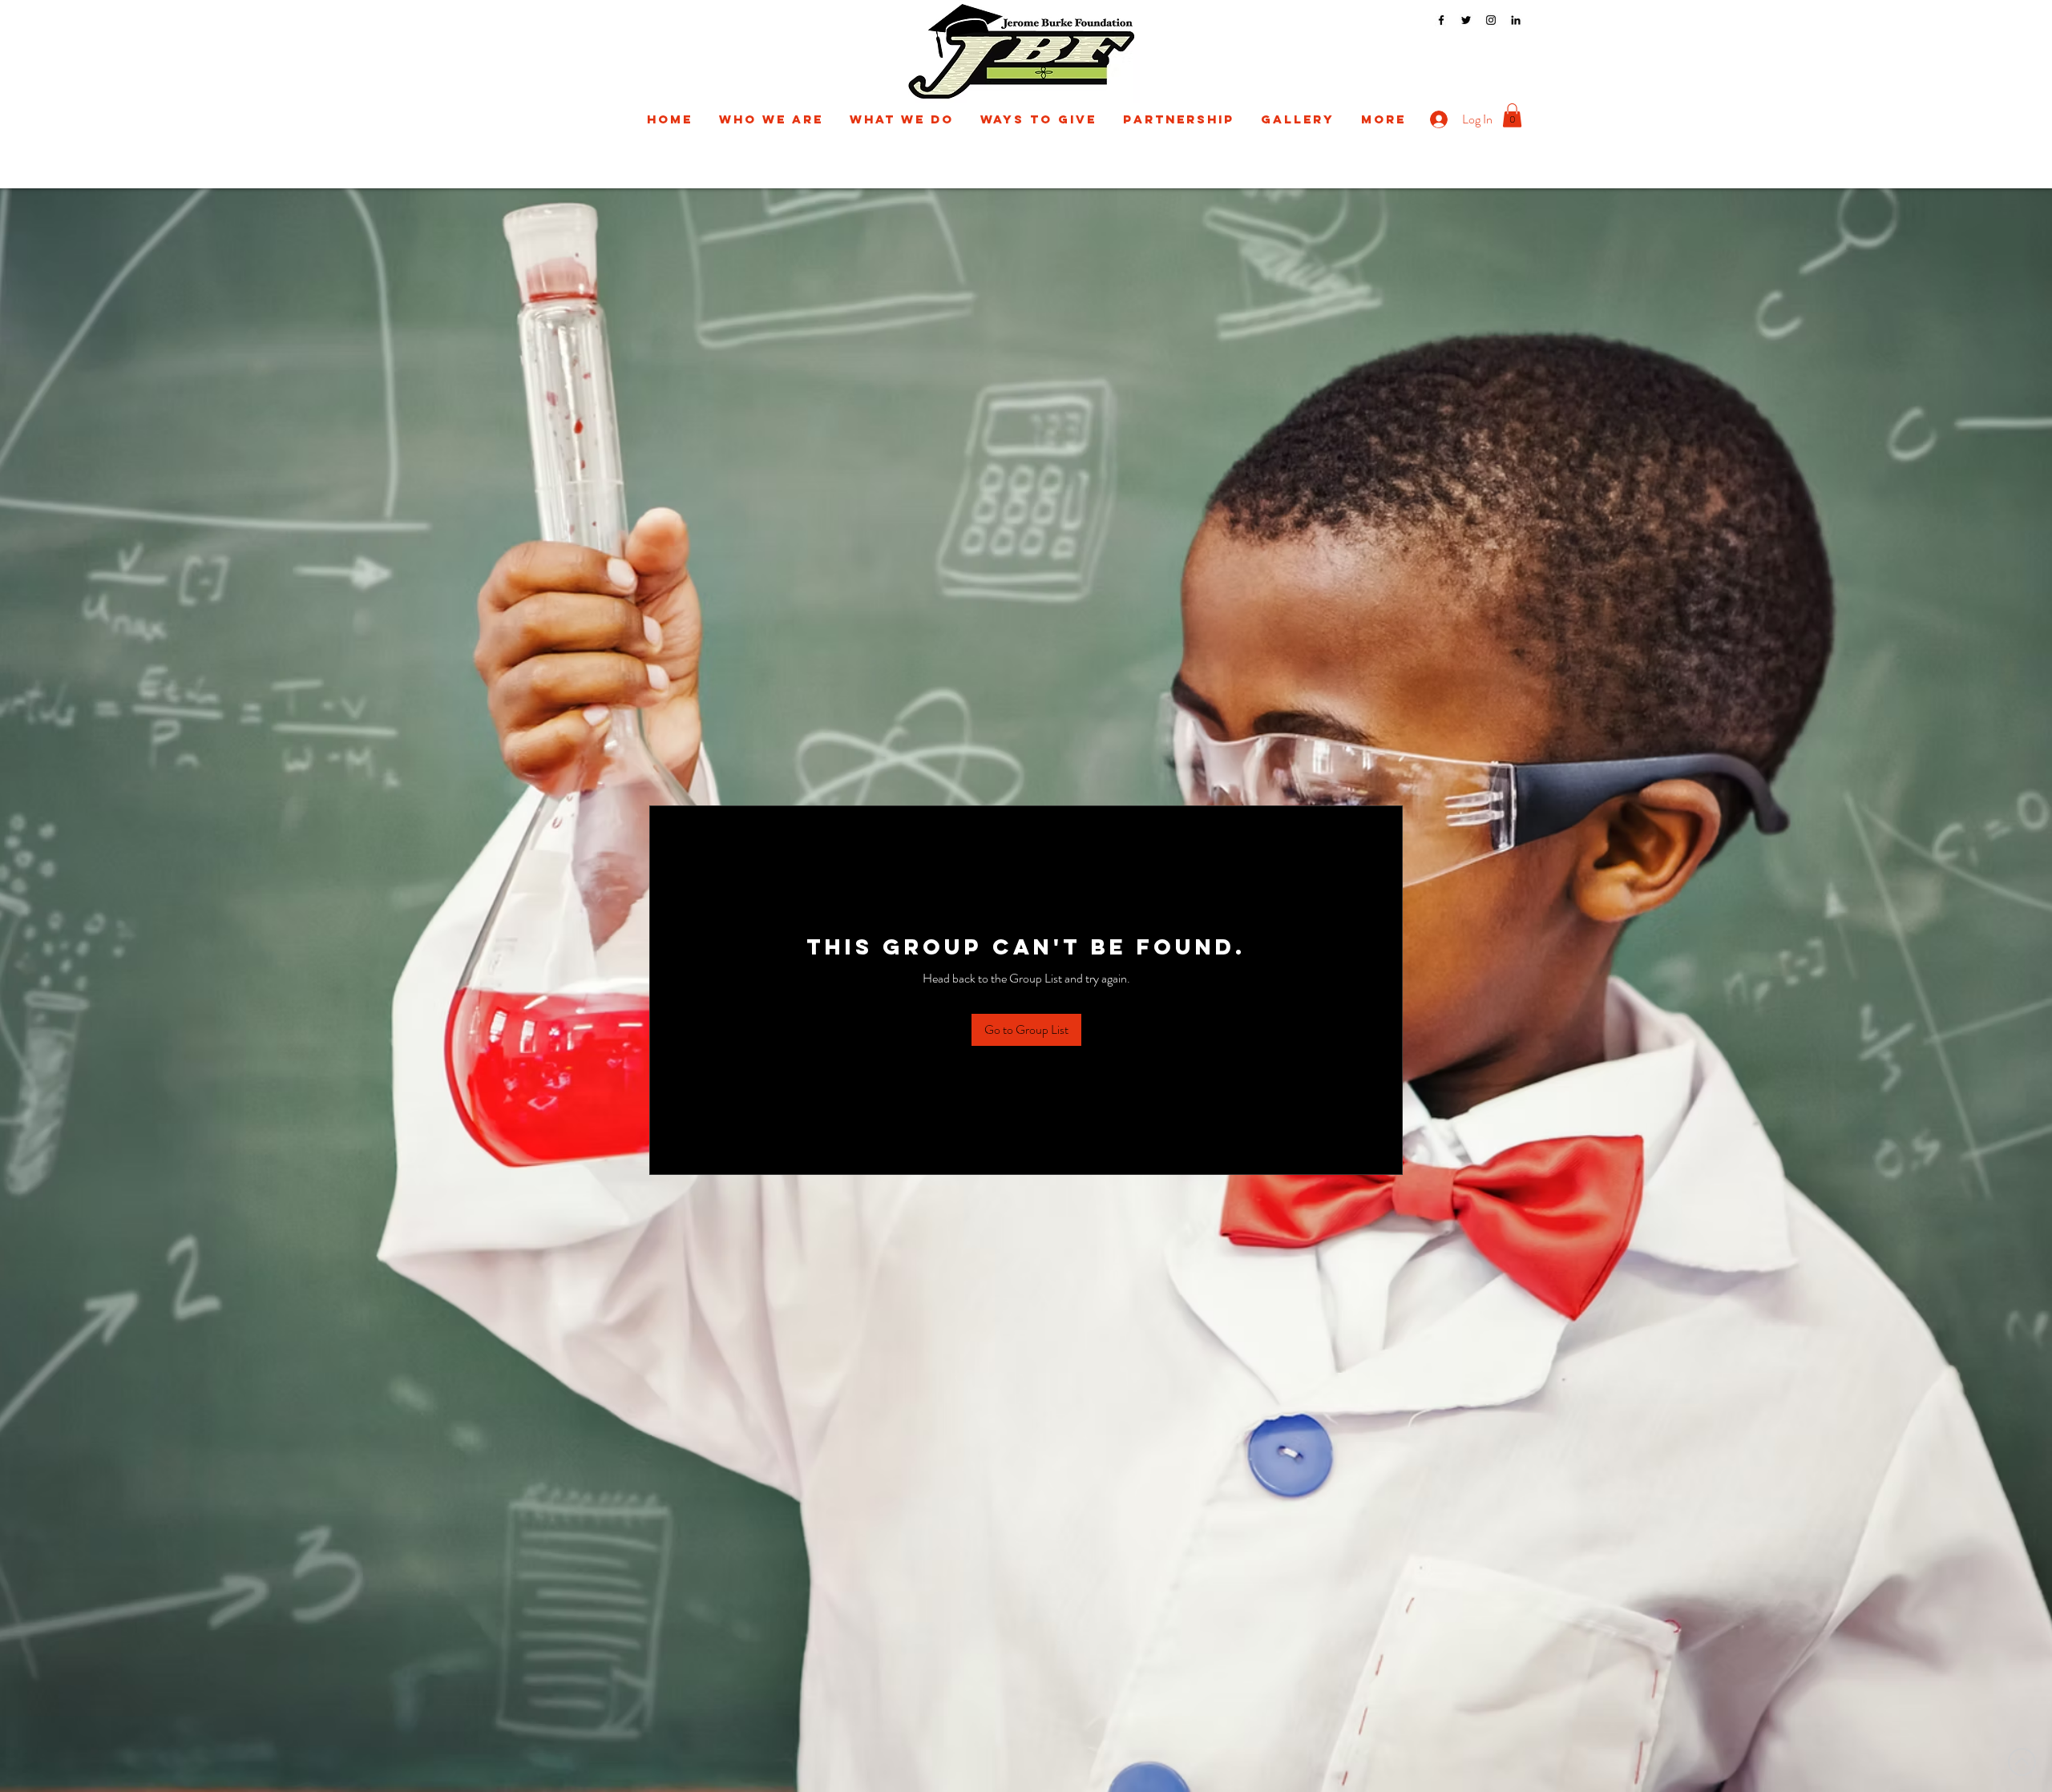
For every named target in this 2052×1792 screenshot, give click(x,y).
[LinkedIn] (1516, 20)
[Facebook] (1441, 20)
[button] (771, 119)
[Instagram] (1491, 20)
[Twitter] (1466, 20)
